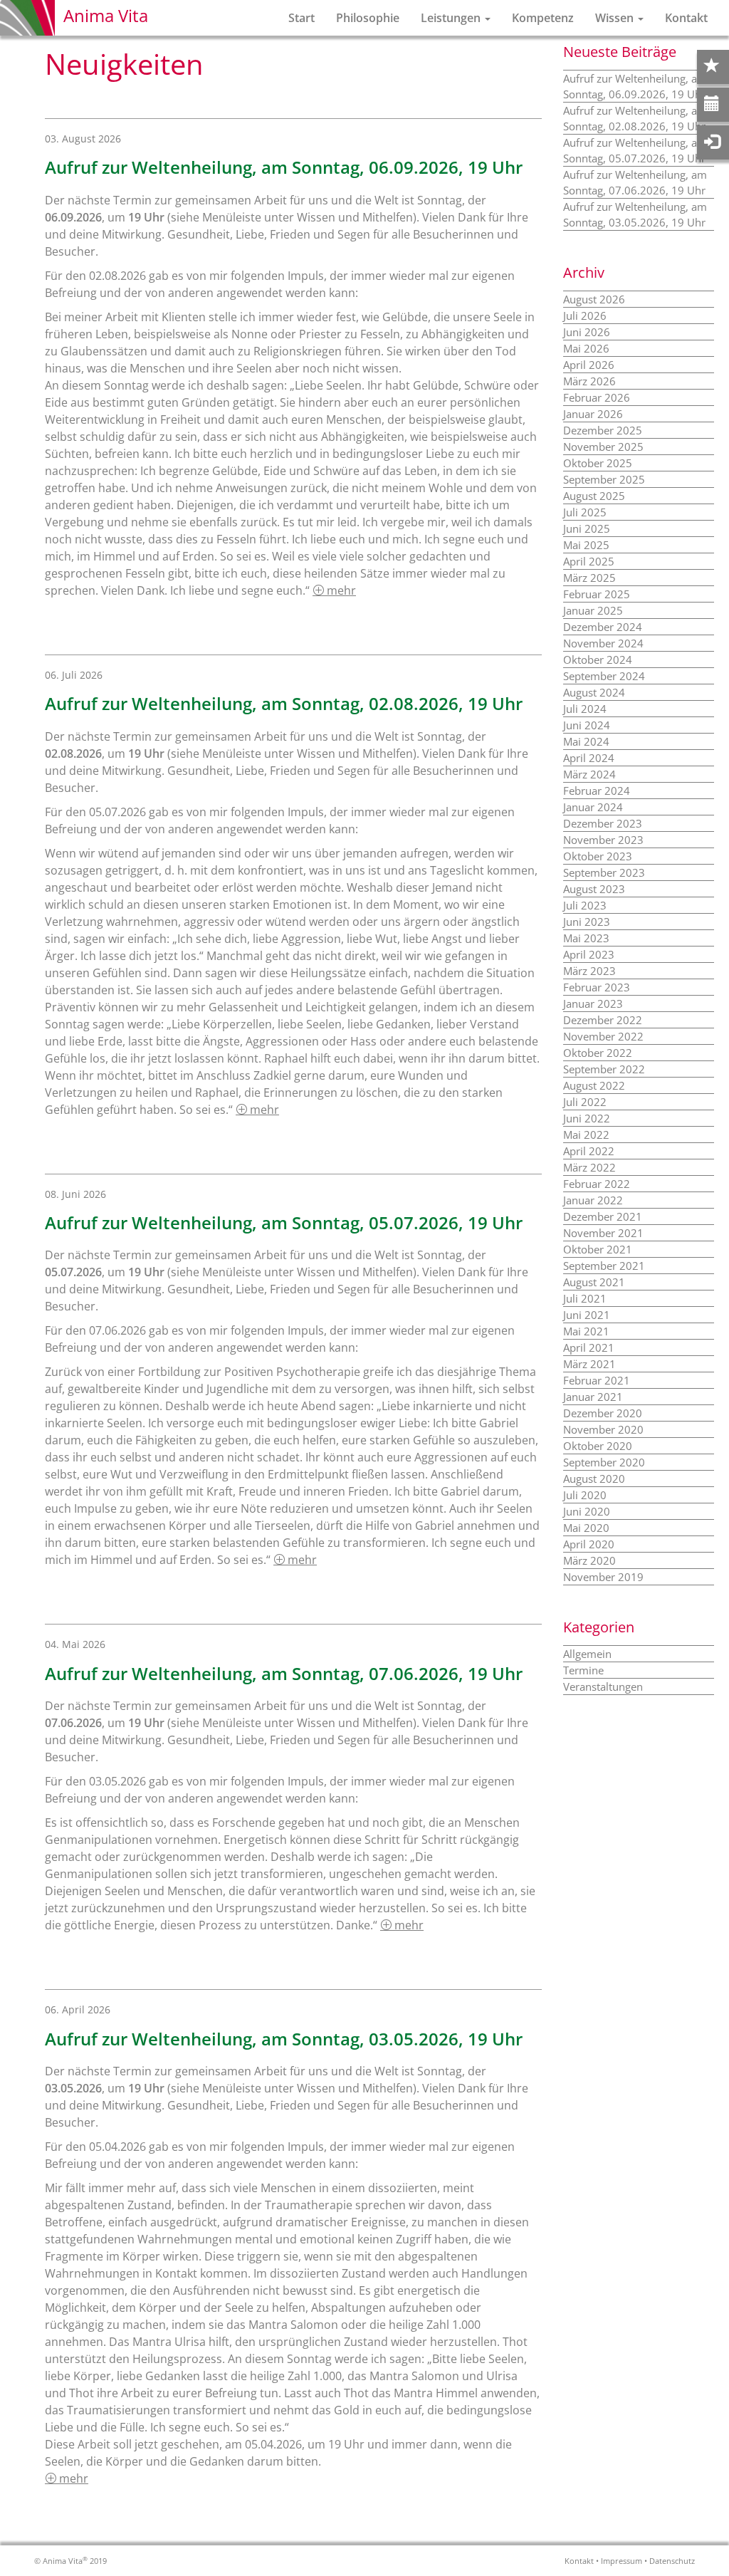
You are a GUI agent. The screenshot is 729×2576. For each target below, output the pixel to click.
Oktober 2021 (598, 1249)
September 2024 (604, 676)
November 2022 (603, 1036)
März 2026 (589, 381)
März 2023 (589, 971)
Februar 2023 (597, 987)
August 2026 (594, 299)
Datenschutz (672, 2561)
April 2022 (589, 1151)
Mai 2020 (586, 1528)
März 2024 (589, 774)
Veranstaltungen (603, 1686)
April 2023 (589, 954)
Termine (583, 1670)
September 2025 (604, 479)
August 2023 (594, 889)
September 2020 (604, 1462)
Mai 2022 (586, 1135)
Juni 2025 (587, 528)
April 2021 (589, 1347)
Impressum (622, 2561)
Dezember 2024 (603, 627)
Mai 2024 (586, 741)
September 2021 (604, 1266)
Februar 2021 (597, 1380)
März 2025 (589, 578)
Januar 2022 (593, 1200)
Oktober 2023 (598, 856)
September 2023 (604, 872)
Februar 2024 (597, 791)
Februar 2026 (597, 397)
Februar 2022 (597, 1184)
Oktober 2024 (598, 659)
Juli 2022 (585, 1102)
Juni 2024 (587, 725)
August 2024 (594, 692)
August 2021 (594, 1282)
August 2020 (594, 1479)
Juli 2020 (585, 1495)
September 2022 (604, 1069)
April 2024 (589, 758)
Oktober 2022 (598, 1053)
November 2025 (603, 447)
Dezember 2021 (603, 1216)
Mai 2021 (586, 1331)
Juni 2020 (587, 1511)
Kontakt (686, 18)
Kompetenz (543, 18)
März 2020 (589, 1560)
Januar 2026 (593, 414)
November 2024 (603, 643)
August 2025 (594, 496)
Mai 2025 (586, 545)
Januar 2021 (593, 1397)
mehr (340, 590)
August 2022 (594, 1085)
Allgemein (587, 1654)
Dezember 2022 (603, 1020)
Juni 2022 (587, 1118)
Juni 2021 (587, 1315)
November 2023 (603, 840)
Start (301, 18)
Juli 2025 (585, 512)
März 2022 (589, 1167)
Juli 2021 (585, 1298)
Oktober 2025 (598, 463)
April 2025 (589, 561)
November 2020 (603, 1429)
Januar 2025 (593, 610)
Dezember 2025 (603, 430)
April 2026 (589, 365)
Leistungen (452, 18)
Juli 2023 (585, 905)
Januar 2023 (593, 1003)
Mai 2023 (586, 938)
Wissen (616, 18)
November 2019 (603, 1577)
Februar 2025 (597, 594)
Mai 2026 (586, 348)
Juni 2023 (587, 922)
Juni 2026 (587, 332)
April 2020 (589, 1544)
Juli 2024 (585, 709)
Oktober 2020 (598, 1446)
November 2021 (603, 1233)
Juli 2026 (585, 316)
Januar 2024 (593, 807)
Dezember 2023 (603, 823)
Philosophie (368, 18)
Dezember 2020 (603, 1413)
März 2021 (589, 1364)
